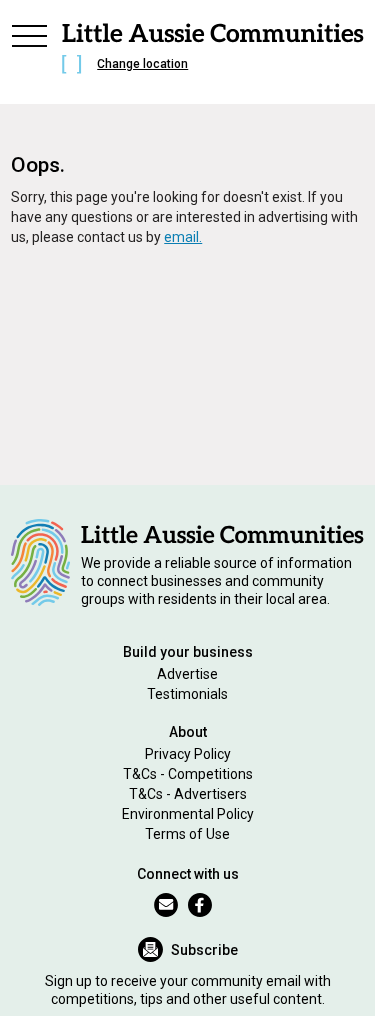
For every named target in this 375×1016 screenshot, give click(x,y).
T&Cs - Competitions (188, 774)
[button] (29, 52)
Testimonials (187, 694)
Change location (142, 64)
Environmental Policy (188, 814)
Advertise (187, 674)
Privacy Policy (188, 754)
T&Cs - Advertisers (188, 794)
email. (183, 237)
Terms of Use (187, 834)
